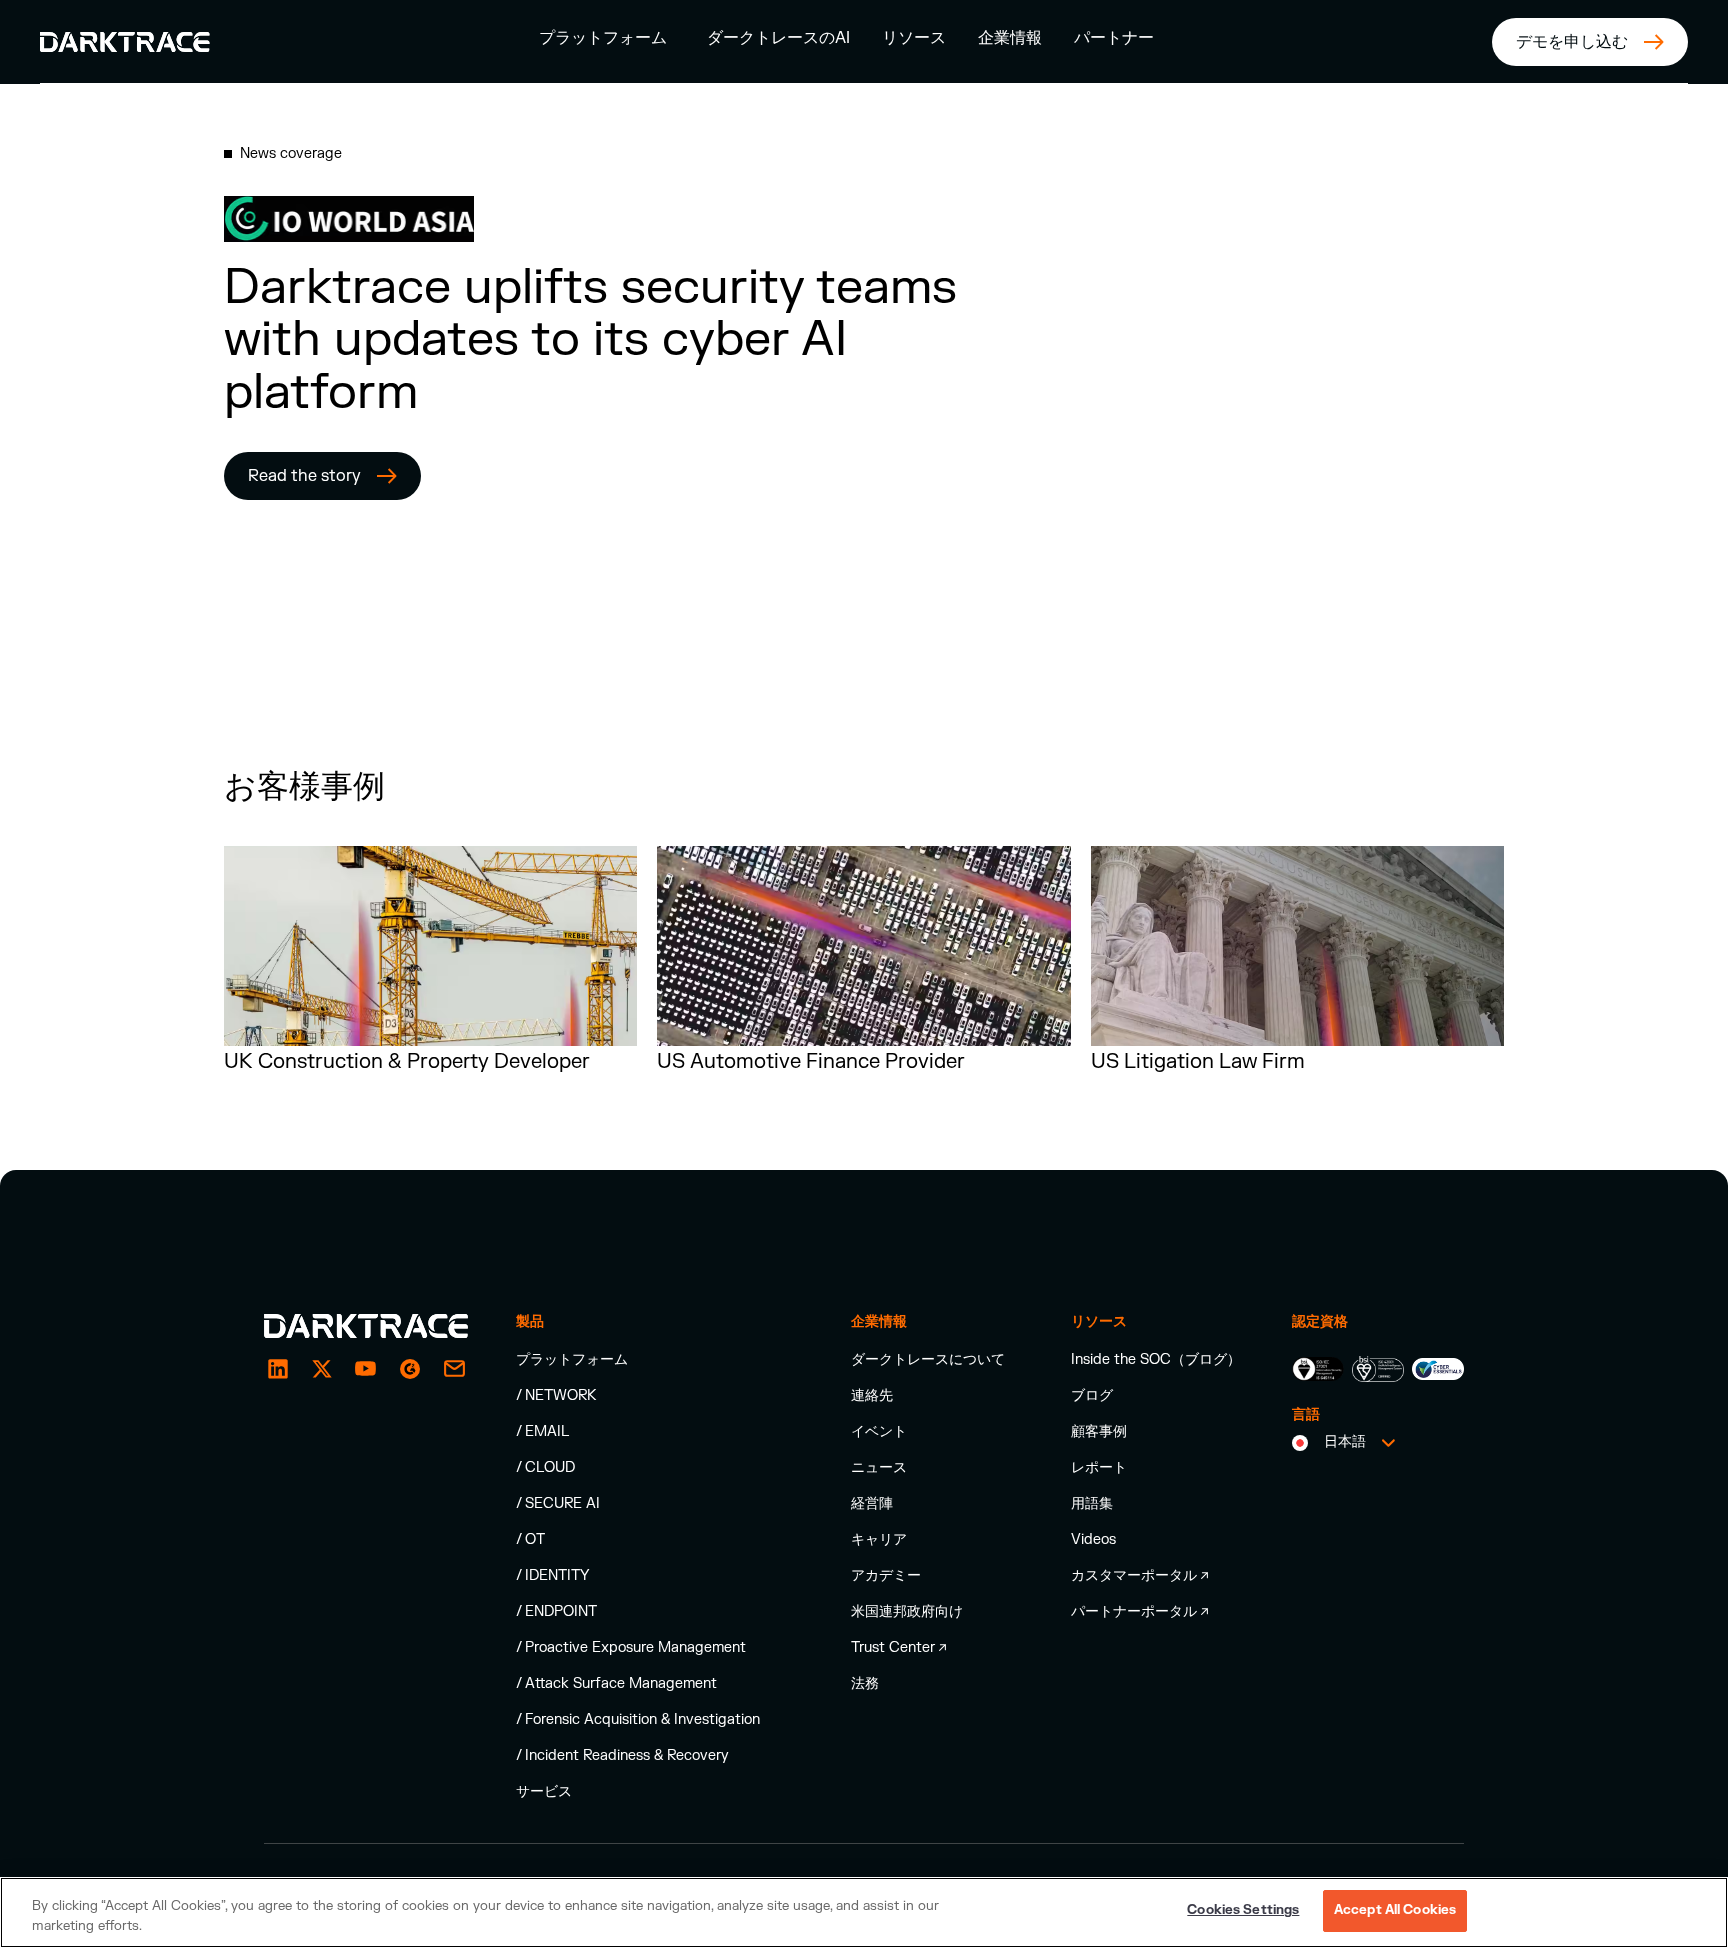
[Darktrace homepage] (366, 1326)
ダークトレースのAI (778, 38)
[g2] (410, 1369)
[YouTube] (366, 1369)
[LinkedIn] (278, 1369)
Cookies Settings (1243, 1910)
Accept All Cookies (1395, 1910)
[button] (603, 37)
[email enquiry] (454, 1369)
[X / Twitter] (322, 1369)
